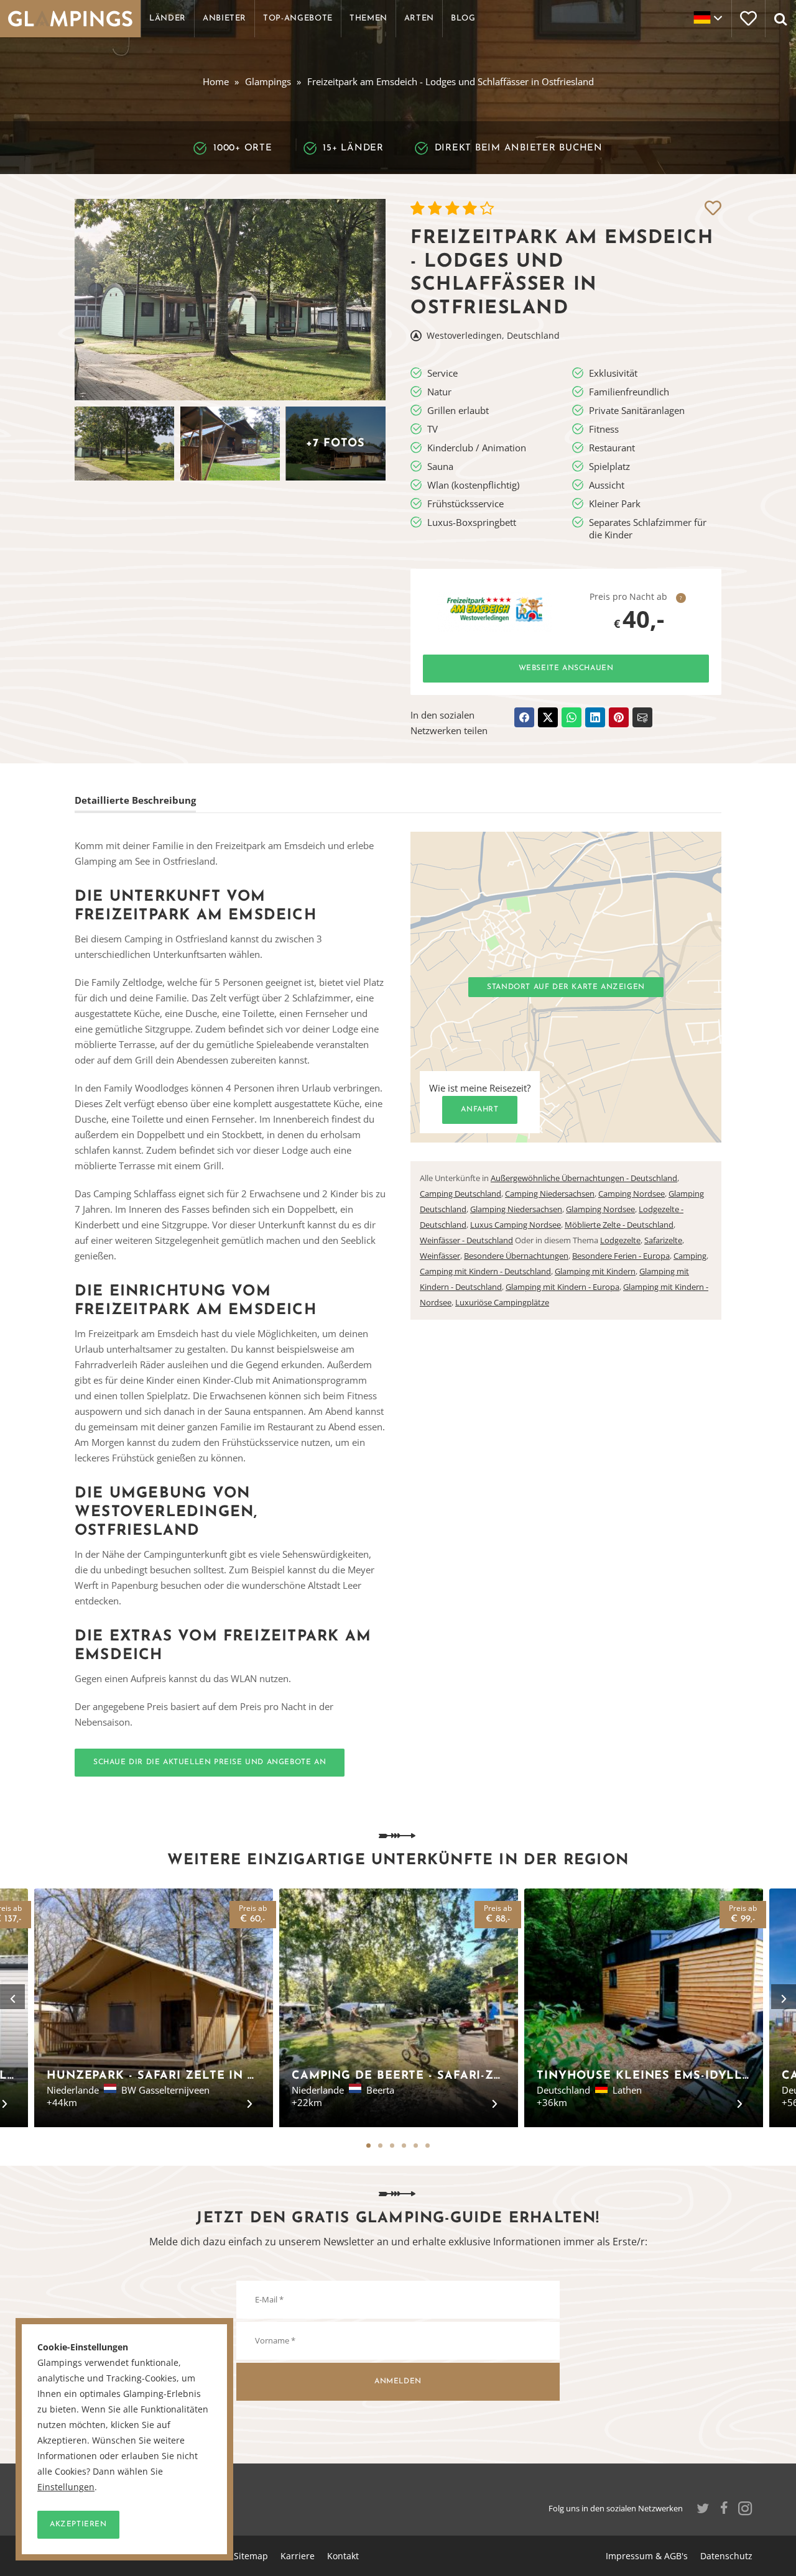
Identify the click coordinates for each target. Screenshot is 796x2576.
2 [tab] (380, 2146)
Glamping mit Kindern (595, 1271)
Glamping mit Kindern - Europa (562, 1287)
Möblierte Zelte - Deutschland (619, 1225)
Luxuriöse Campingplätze (502, 1302)
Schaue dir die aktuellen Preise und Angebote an (210, 1762)
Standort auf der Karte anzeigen (566, 987)
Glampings (268, 81)
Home (216, 81)
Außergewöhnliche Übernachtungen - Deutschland (584, 1178)
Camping (690, 1256)
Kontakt (343, 2556)
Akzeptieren (78, 2524)
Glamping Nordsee (600, 1209)
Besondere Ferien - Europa (621, 1256)
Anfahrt (479, 1110)
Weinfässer (440, 1256)
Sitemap (251, 2556)
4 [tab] (404, 2146)
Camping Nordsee (632, 1194)
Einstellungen (66, 2487)
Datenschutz (726, 2556)
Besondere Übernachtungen (516, 1256)
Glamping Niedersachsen (516, 1209)
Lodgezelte (620, 1240)
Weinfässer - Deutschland (466, 1240)
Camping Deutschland (460, 1194)
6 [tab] (428, 2146)
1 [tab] (368, 2146)
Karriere (298, 2556)
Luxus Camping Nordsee (516, 1225)
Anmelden (398, 2381)
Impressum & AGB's (647, 2556)
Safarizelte (663, 1240)
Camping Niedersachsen (550, 1194)
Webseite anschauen (566, 668)
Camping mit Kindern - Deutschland (485, 1271)
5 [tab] (416, 2146)
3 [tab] (392, 2146)
